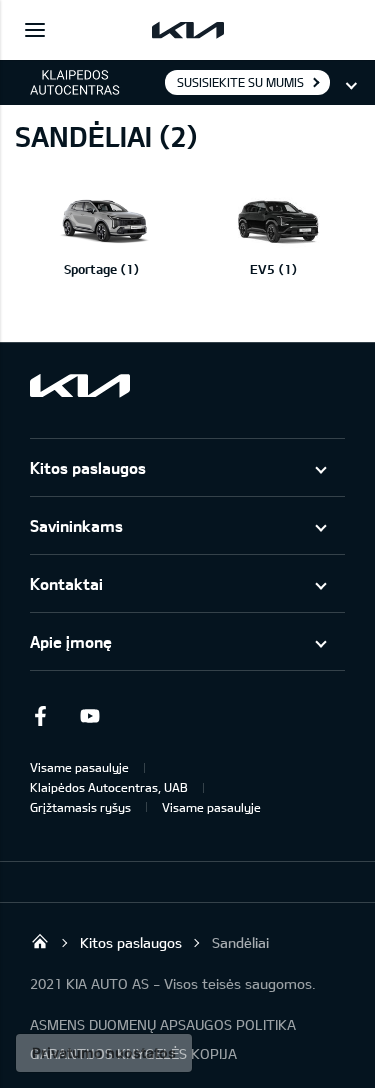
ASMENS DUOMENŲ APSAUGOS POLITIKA (163, 1024)
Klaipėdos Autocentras (40, 941)
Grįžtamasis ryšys (80, 807)
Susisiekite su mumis (240, 82)
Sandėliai (240, 942)
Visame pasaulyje (79, 767)
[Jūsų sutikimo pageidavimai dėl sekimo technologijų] (104, 1053)
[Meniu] (35, 30)
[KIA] (188, 30)
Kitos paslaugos (88, 467)
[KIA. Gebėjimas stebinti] (80, 385)
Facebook (40, 716)
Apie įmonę (71, 641)
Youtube (90, 716)
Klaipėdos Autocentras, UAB (109, 787)
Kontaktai (66, 583)
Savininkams (76, 525)
